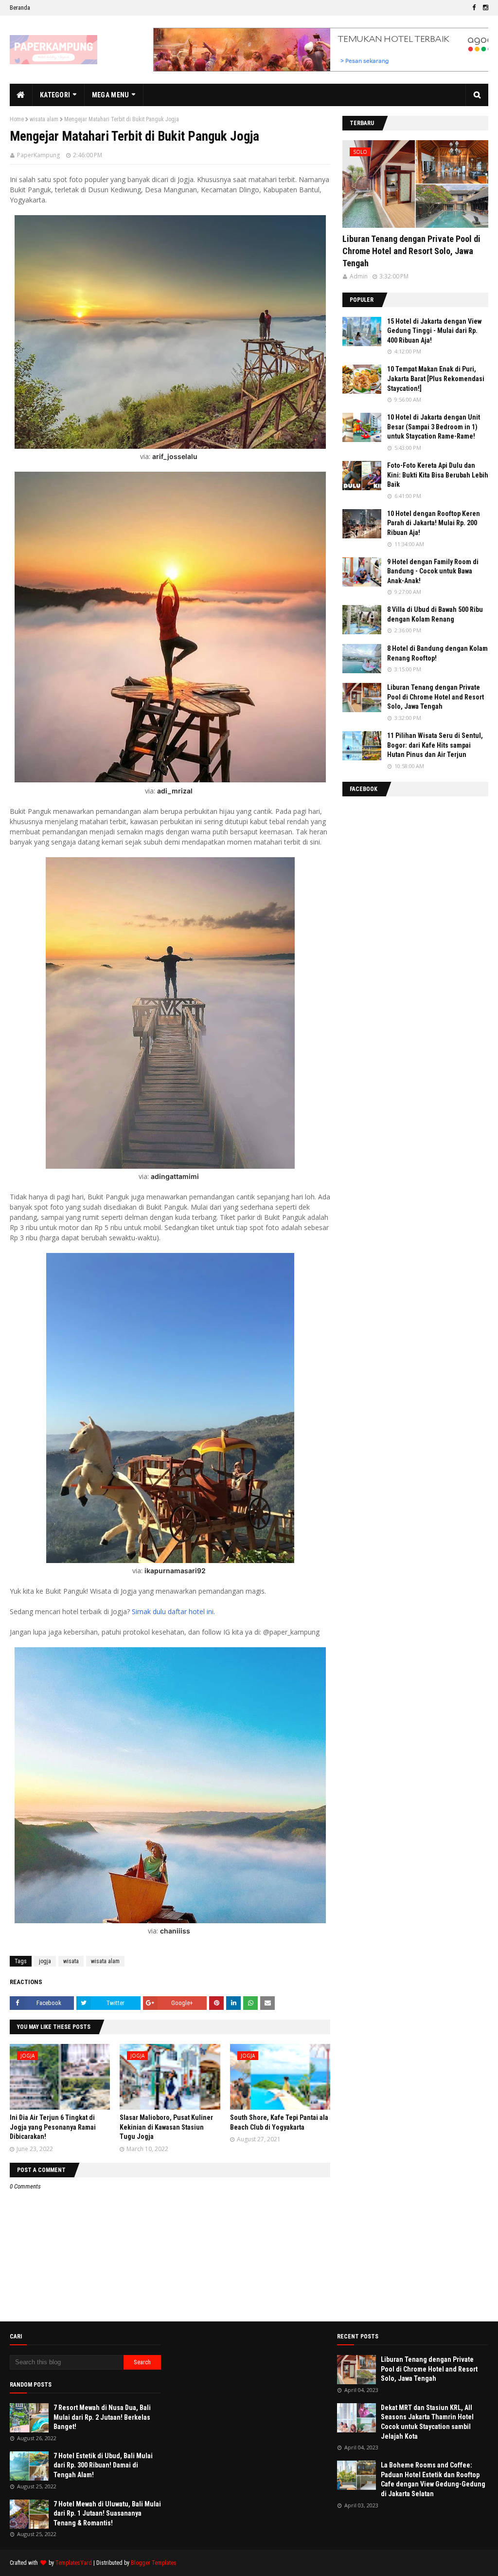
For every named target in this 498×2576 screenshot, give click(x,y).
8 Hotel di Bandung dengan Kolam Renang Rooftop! (437, 653)
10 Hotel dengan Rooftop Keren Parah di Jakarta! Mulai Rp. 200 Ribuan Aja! (434, 523)
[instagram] (484, 8)
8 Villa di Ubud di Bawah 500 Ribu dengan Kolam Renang (435, 614)
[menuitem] (21, 95)
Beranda (20, 8)
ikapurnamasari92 (175, 1571)
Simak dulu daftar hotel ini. (173, 1611)
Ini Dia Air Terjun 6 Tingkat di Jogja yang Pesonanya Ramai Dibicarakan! (53, 2127)
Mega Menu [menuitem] (111, 95)
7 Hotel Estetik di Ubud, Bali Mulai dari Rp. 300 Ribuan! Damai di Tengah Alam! (103, 2465)
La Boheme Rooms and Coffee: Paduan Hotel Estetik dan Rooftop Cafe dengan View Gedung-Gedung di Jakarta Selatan (433, 2479)
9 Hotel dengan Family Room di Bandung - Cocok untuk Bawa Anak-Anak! (433, 571)
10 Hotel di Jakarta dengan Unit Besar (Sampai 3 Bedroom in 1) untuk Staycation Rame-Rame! (434, 427)
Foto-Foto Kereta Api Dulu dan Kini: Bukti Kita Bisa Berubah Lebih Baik (438, 475)
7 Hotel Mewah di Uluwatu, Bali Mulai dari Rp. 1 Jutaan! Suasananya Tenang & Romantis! (107, 2513)
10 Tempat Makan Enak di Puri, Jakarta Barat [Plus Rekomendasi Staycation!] (436, 378)
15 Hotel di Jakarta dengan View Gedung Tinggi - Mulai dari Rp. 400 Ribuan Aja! (434, 331)
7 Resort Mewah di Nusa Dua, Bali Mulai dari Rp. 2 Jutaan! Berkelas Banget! (102, 2417)
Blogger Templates (154, 2563)
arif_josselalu (175, 456)
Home (17, 119)
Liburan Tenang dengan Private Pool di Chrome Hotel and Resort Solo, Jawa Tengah (411, 251)
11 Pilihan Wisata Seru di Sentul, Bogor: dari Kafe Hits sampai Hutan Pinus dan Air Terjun (435, 745)
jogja (45, 1961)
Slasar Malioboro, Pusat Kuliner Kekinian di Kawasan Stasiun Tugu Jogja (166, 2127)
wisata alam (44, 119)
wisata (71, 1961)
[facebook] (474, 8)
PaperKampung (38, 155)
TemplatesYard (74, 2563)
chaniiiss (175, 1931)
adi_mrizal (175, 791)
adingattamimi (175, 1176)
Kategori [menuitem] (55, 95)
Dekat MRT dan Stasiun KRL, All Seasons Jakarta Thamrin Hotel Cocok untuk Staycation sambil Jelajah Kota (427, 2422)
